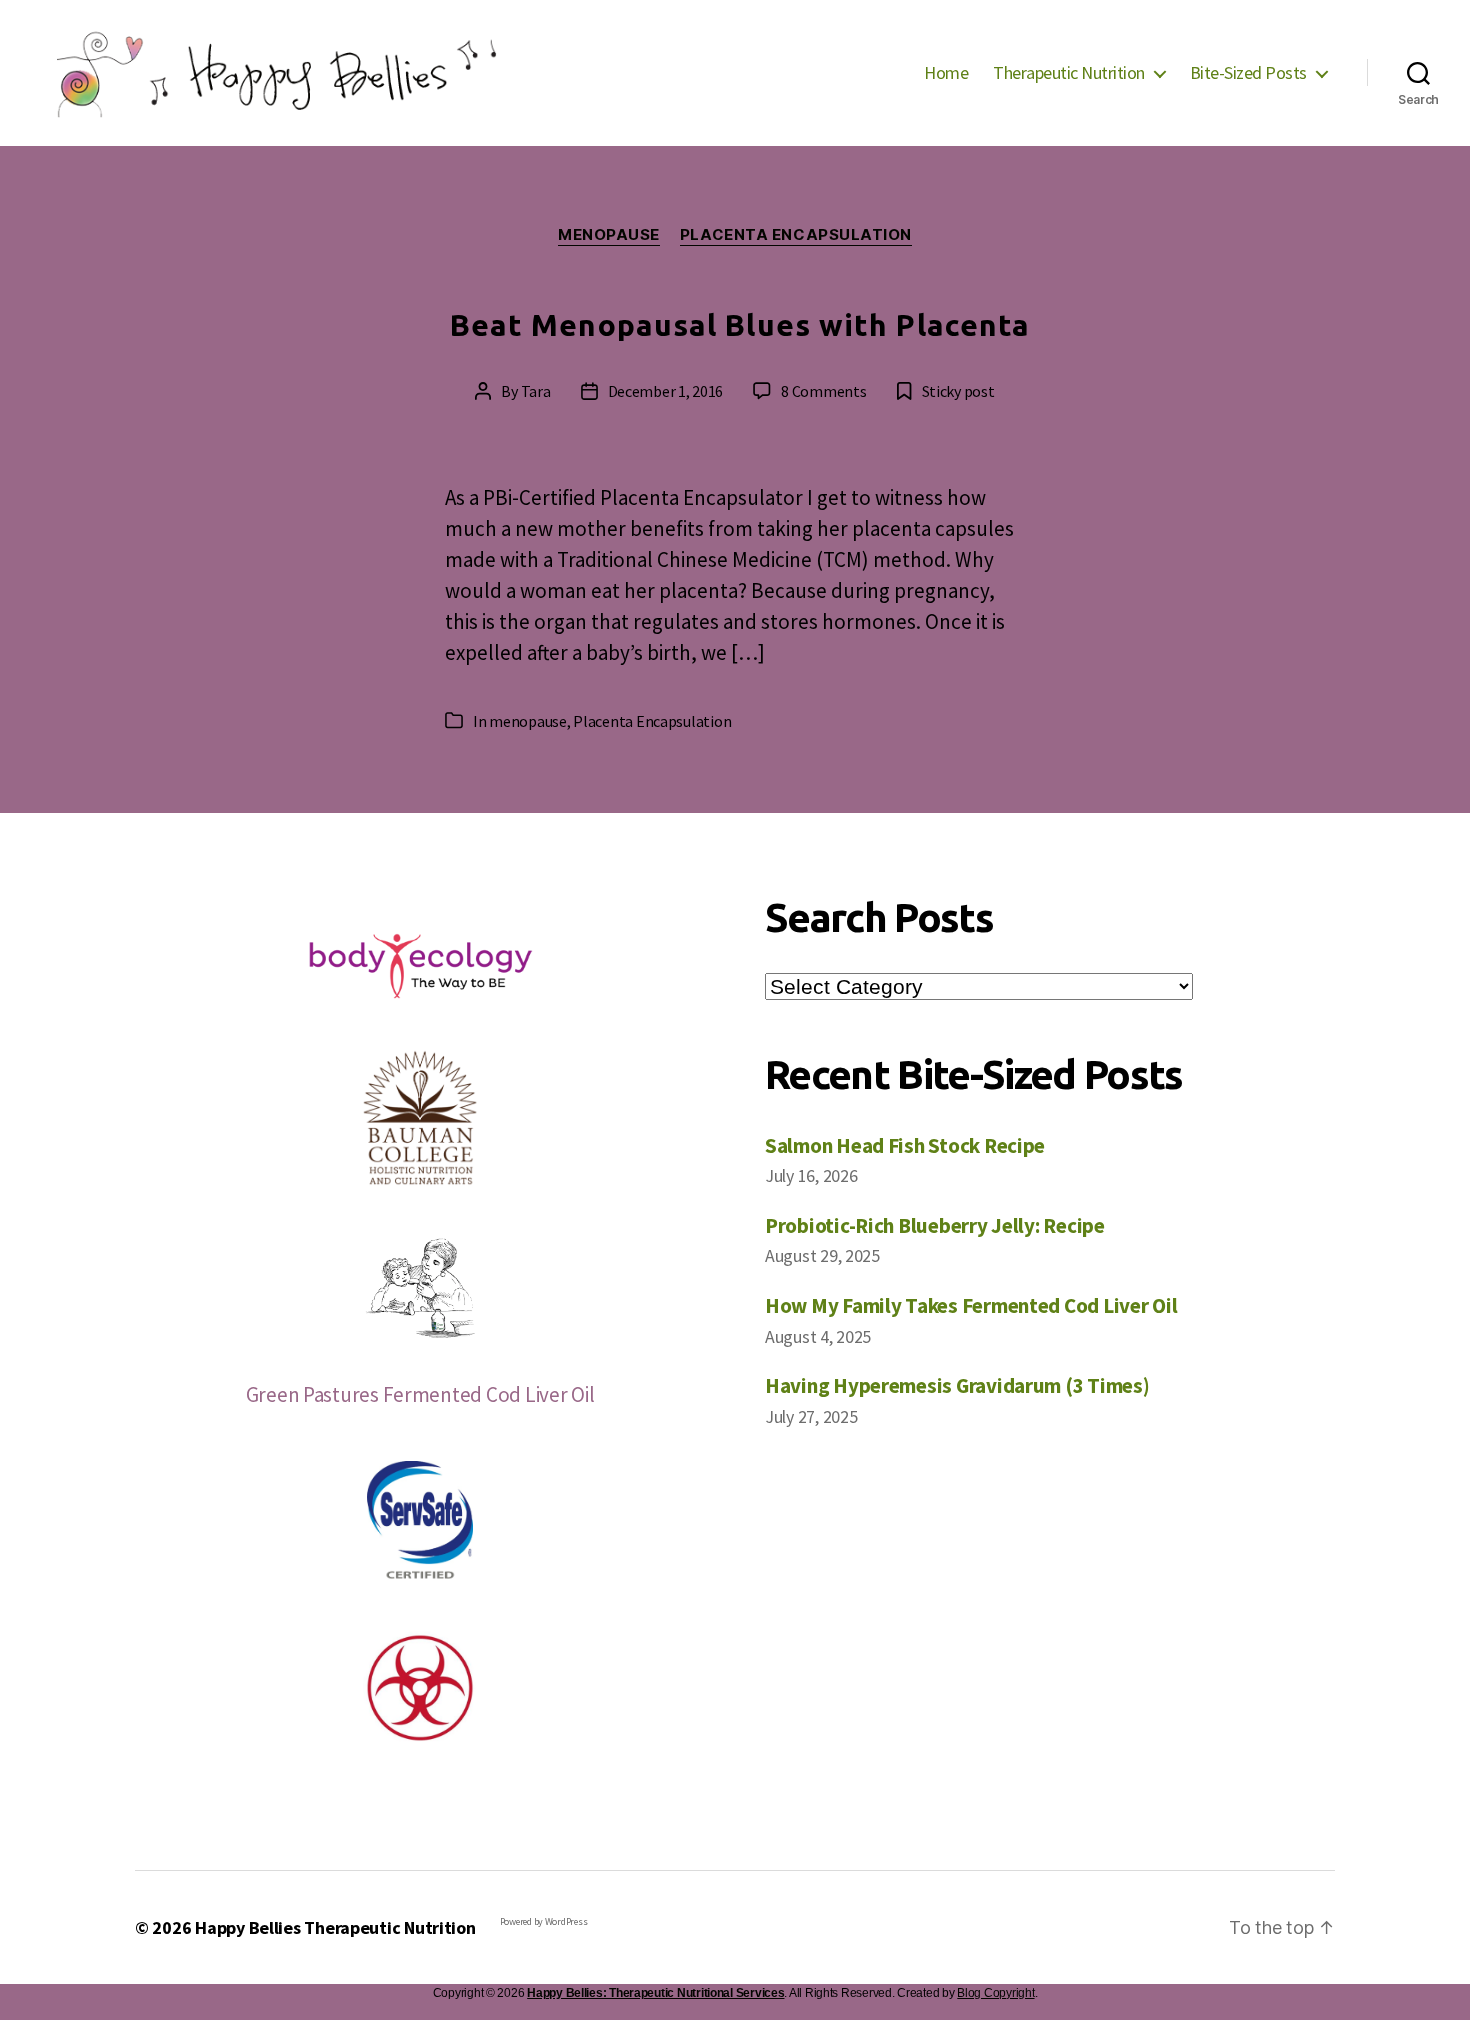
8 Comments (823, 391)
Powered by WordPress (544, 1921)
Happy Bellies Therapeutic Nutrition (335, 1927)
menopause (609, 235)
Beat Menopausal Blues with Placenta (740, 325)
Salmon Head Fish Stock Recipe (905, 1145)
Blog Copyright (995, 1993)
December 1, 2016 (666, 391)
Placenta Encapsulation (796, 235)
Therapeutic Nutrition (1069, 73)
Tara (536, 391)
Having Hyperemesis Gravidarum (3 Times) (957, 1385)
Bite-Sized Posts (1248, 73)
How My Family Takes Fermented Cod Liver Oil (971, 1305)
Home (946, 73)
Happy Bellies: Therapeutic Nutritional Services (655, 1993)
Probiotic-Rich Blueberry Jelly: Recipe (935, 1225)
